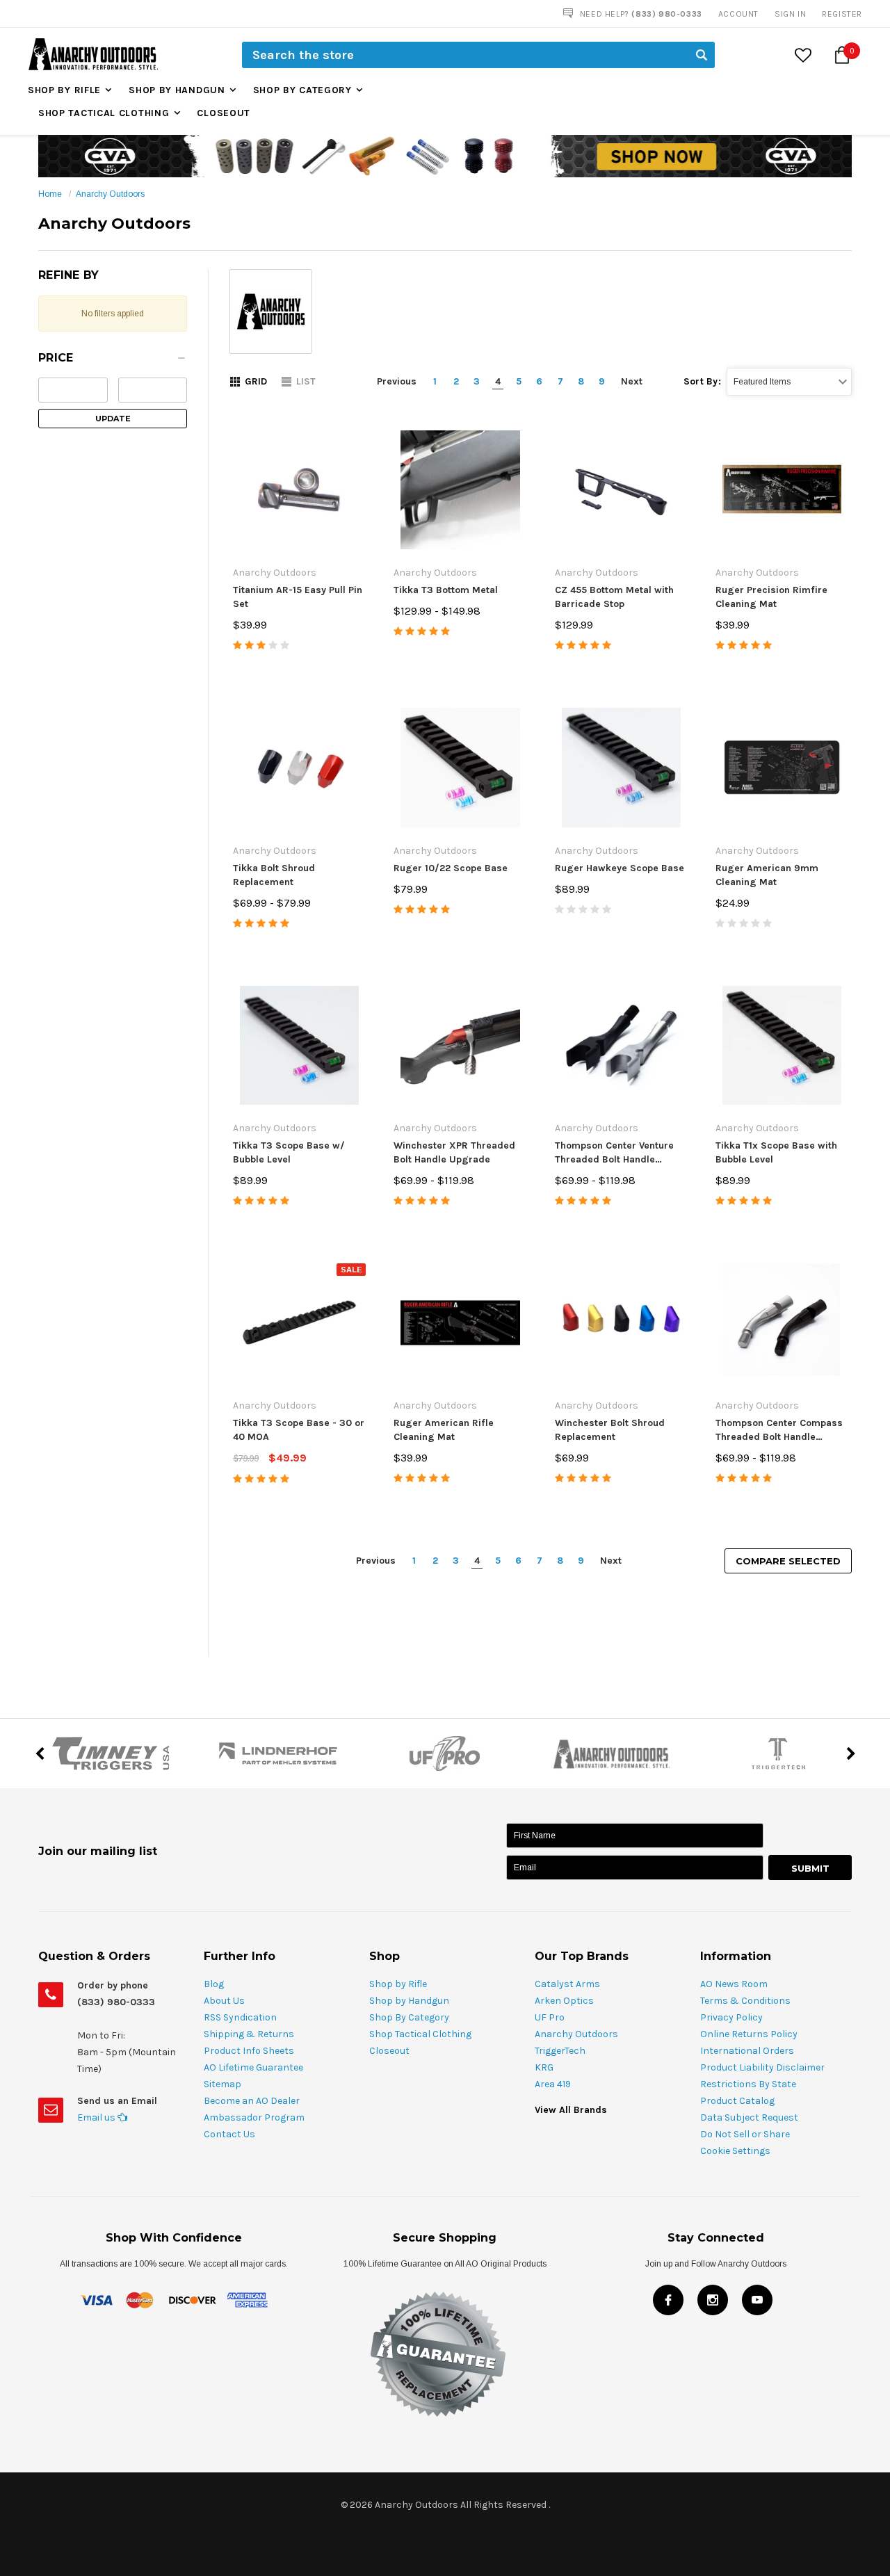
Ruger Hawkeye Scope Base (620, 868)
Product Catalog (737, 2101)
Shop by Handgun (177, 90)
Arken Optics (564, 2001)
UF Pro (550, 2017)
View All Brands (571, 2110)
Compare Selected (788, 1561)
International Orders (747, 2051)
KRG (544, 2067)
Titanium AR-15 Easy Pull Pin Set (298, 597)
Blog (214, 1984)
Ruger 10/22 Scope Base (451, 868)
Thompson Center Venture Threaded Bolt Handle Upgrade (614, 1153)
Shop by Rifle (64, 90)
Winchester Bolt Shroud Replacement (610, 1430)
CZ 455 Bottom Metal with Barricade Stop (614, 597)
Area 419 (553, 2084)
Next (632, 381)
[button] (113, 362)
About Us (224, 2001)
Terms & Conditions (745, 2001)
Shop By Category (302, 90)
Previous (397, 381)
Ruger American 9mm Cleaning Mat (767, 875)
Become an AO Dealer (252, 2101)
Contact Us (229, 2134)
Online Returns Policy (749, 2034)
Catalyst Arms (567, 1984)
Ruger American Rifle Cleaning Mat (444, 1430)
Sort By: (702, 381)
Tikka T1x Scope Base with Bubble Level (776, 1152)
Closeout (224, 113)
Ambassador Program (254, 2117)
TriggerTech (560, 2051)
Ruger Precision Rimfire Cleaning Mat (771, 597)
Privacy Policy (731, 2017)
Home (50, 194)
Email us (97, 2117)
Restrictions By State (748, 2084)
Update (113, 419)
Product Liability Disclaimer (762, 2067)
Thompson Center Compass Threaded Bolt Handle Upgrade (779, 1431)
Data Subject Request (749, 2117)
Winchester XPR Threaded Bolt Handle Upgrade (454, 1152)
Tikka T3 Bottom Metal (446, 590)
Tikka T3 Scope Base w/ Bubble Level (289, 1152)
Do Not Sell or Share (745, 2134)
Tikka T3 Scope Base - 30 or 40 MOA (299, 1430)
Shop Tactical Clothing (104, 113)
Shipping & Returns (249, 2034)
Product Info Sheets (249, 2051)
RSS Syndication (240, 2017)
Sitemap (222, 2084)
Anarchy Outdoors (110, 194)
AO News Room (734, 1984)
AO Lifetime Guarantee (253, 2067)
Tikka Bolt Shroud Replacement (274, 875)
